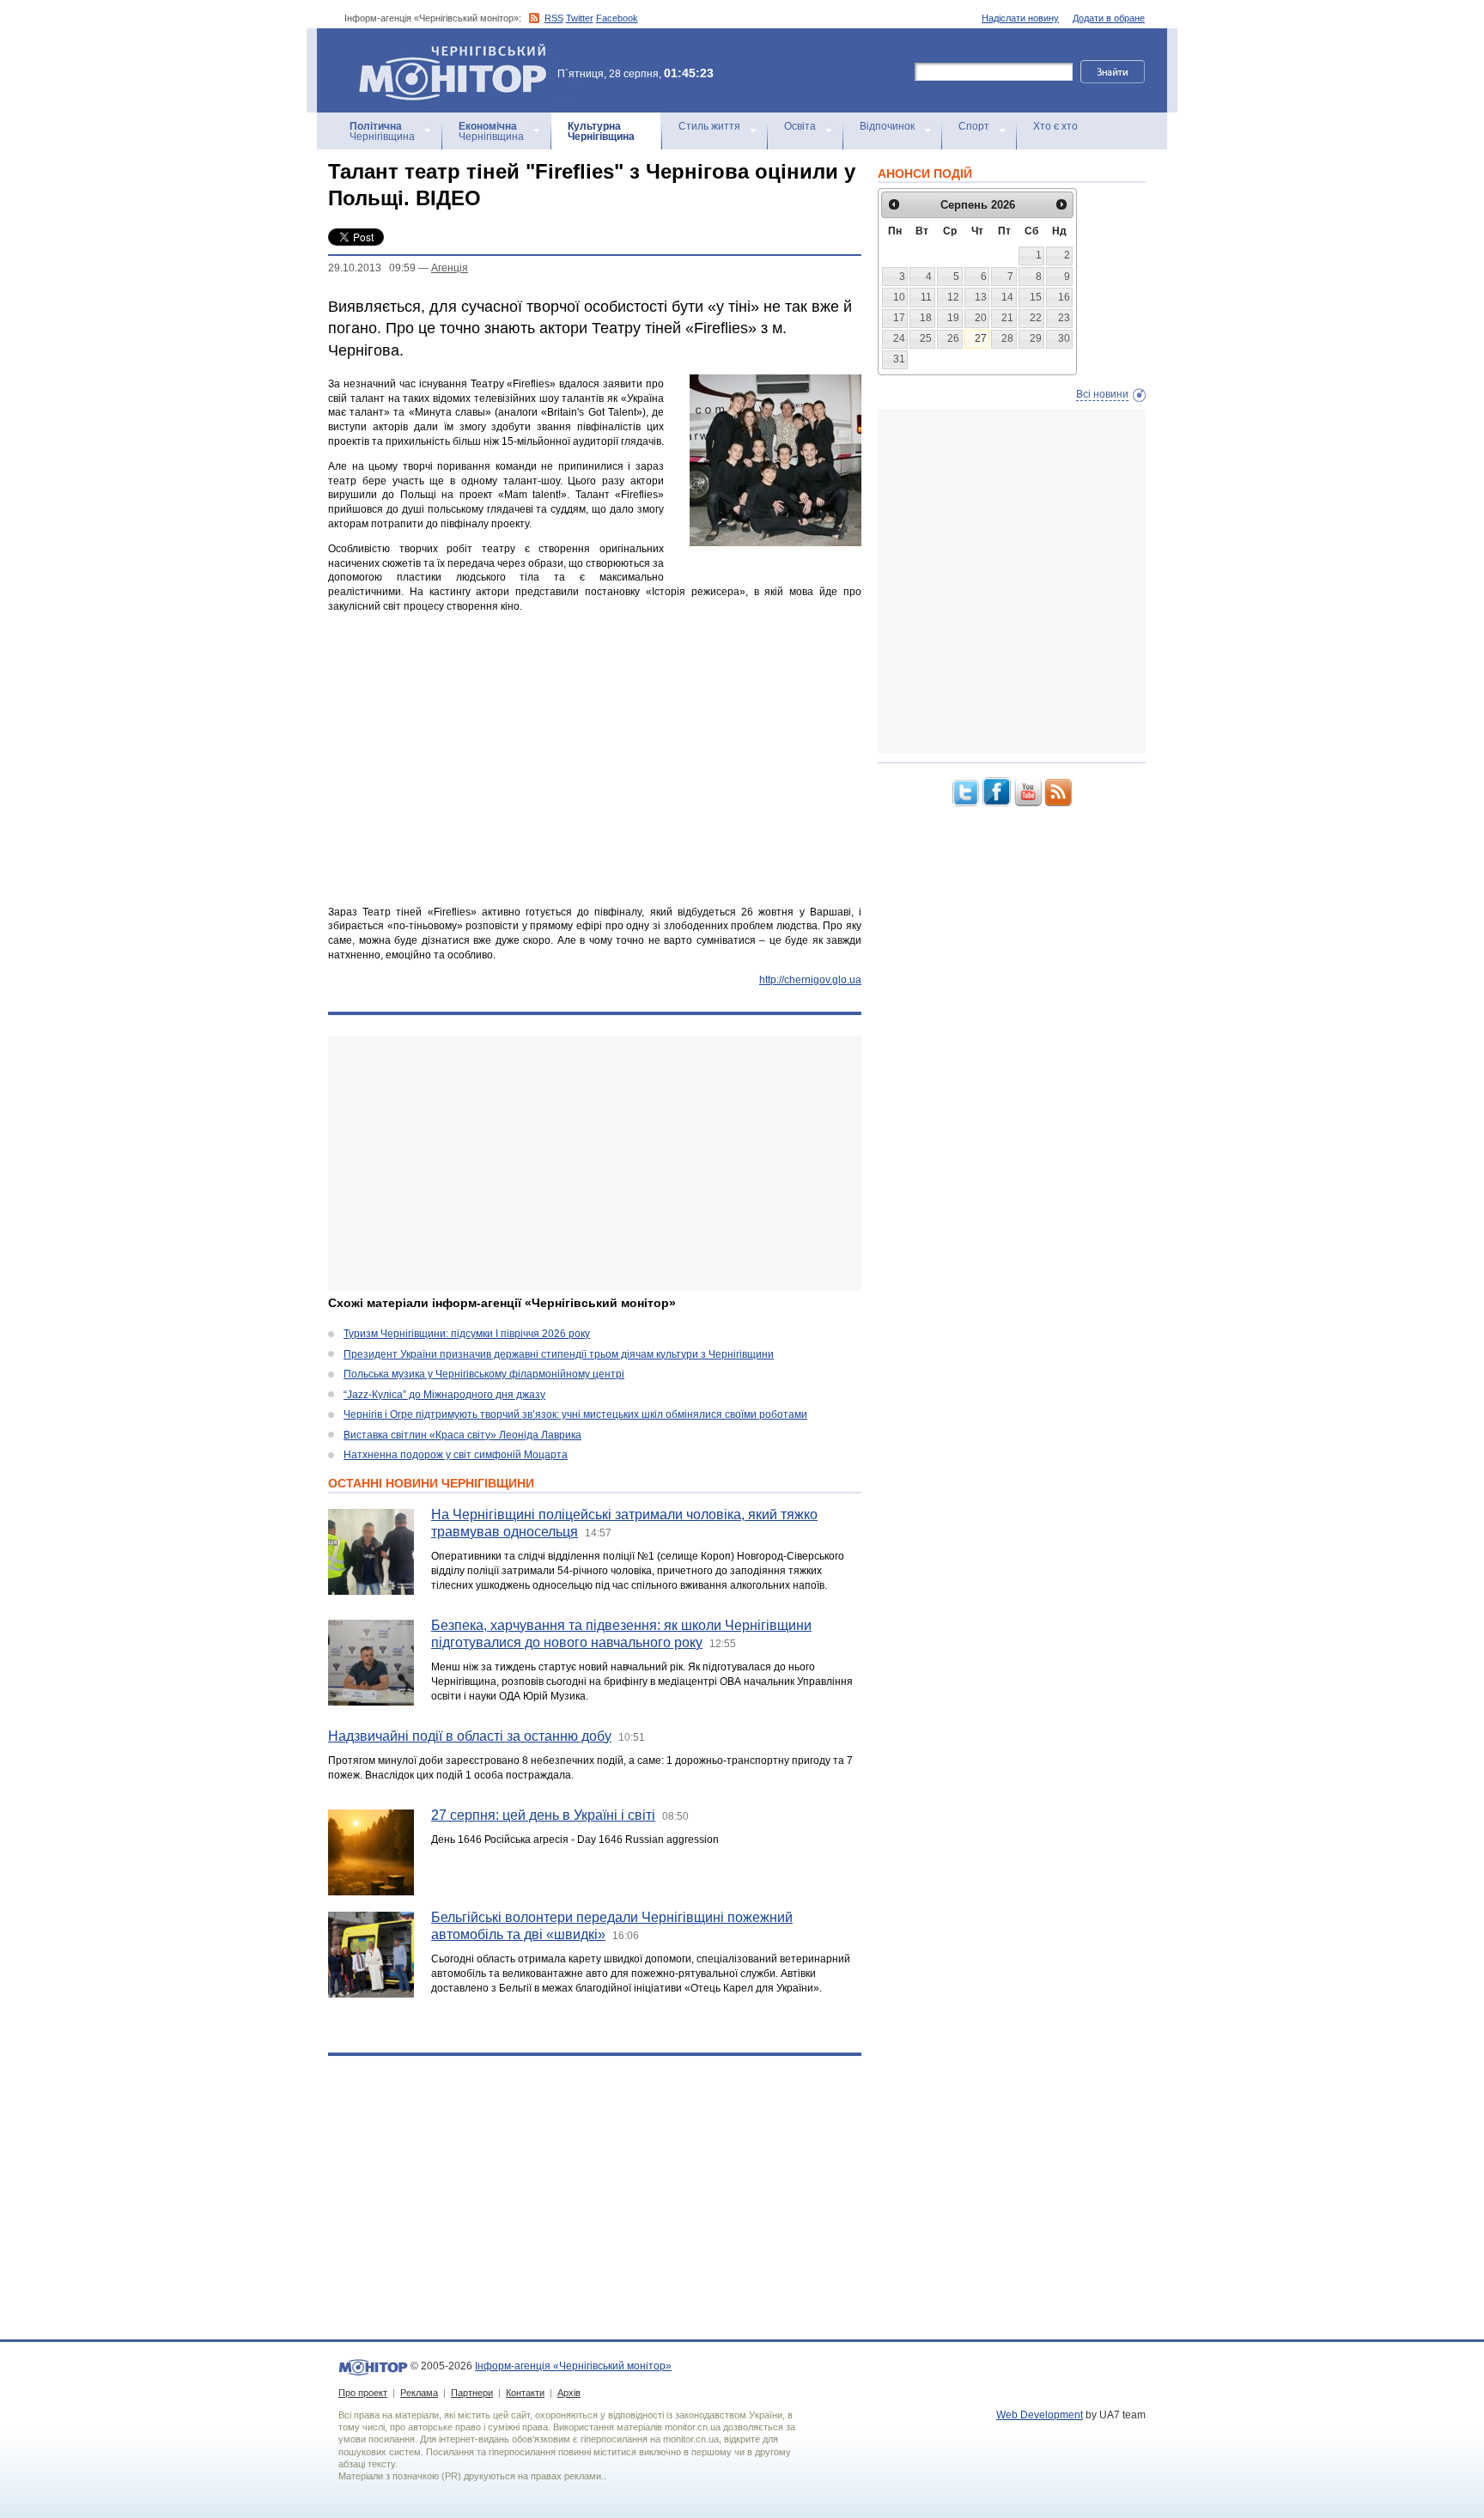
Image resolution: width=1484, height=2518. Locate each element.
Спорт (974, 126)
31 (899, 359)
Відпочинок (887, 126)
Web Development (1040, 2415)
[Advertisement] (595, 1164)
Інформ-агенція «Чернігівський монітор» (444, 51)
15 (1036, 297)
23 (1064, 318)
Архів (569, 2393)
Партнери (472, 2393)
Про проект (363, 2393)
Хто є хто (1055, 126)
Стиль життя (709, 126)
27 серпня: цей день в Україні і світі (543, 1815)
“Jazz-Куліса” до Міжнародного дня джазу (444, 1395)
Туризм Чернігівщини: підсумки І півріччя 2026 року (467, 1334)
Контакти (525, 2393)
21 (1007, 318)
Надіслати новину (1020, 18)
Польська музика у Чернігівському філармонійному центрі (484, 1374)
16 (1064, 297)
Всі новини (1102, 394)
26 (953, 338)
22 (1036, 318)
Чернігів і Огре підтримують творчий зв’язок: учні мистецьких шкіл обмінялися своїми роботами (575, 1414)
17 (899, 318)
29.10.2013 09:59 (372, 268)
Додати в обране (1109, 18)
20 (981, 318)
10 (899, 297)
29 (1036, 338)
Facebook (617, 18)
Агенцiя (450, 268)
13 (981, 297)
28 (1007, 338)
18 (926, 318)
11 (926, 297)
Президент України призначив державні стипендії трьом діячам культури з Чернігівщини (559, 1354)
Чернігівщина (382, 131)
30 (1064, 338)
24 (899, 338)
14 (1007, 297)
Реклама (419, 2393)
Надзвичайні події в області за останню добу (470, 1736)
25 (926, 338)
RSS (554, 18)
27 (981, 338)
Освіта (800, 126)
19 (953, 318)
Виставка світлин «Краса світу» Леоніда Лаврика (462, 1435)
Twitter (580, 18)
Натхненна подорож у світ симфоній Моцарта (456, 1455)
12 (953, 297)
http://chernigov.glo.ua (810, 980)
